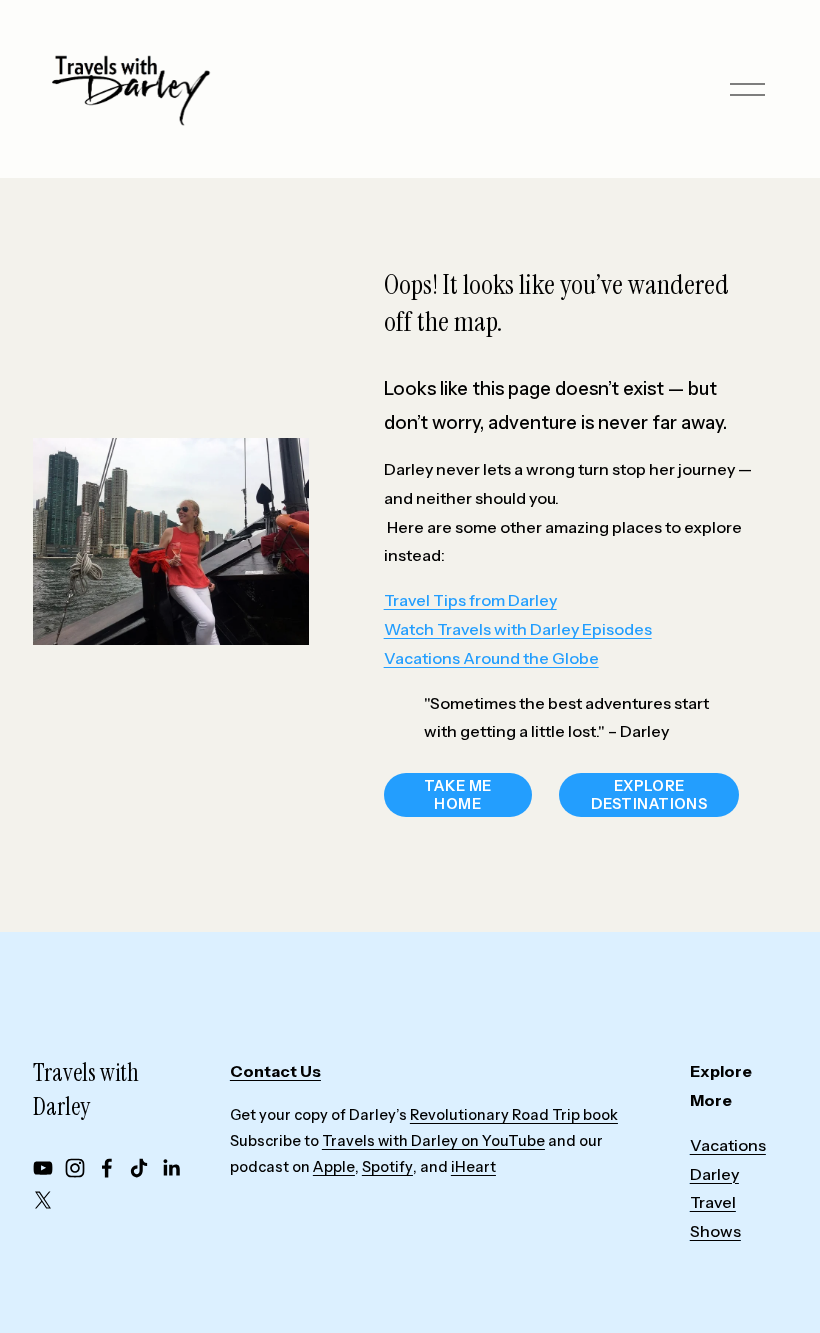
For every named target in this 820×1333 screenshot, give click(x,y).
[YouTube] (43, 1168)
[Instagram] (75, 1168)
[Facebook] (107, 1168)
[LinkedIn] (171, 1168)
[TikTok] (139, 1168)
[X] (43, 1200)
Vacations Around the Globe (491, 658)
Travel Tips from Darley (470, 600)
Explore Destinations (649, 795)
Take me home (457, 795)
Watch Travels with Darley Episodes (518, 629)
